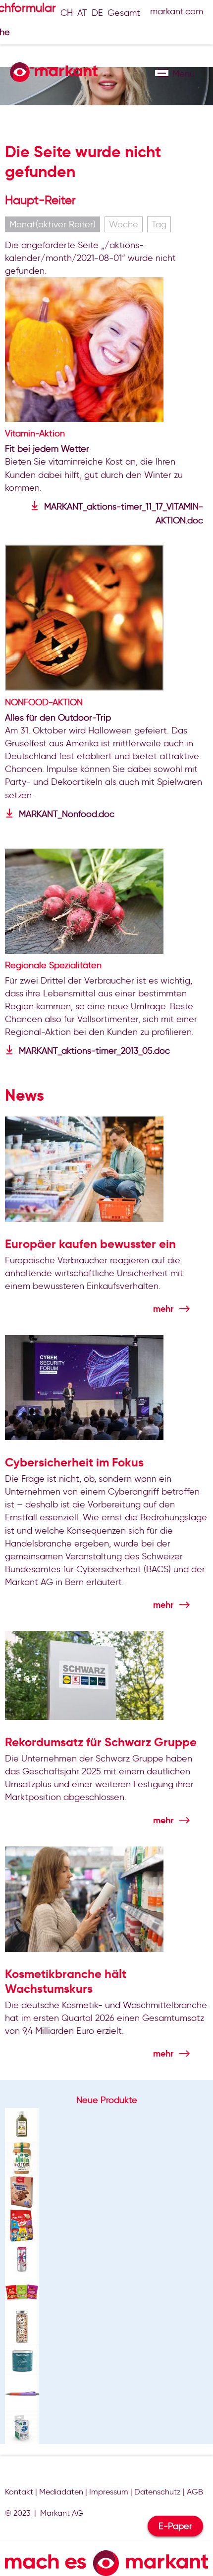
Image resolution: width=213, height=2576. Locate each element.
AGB (195, 2492)
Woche (124, 224)
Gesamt (124, 13)
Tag (159, 224)
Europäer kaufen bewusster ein (90, 1244)
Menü (162, 73)
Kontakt (19, 2492)
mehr (163, 1309)
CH (67, 13)
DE (97, 13)
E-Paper (175, 2526)
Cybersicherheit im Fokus (74, 1462)
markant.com (177, 11)
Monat (53, 224)
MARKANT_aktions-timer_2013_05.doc (94, 1051)
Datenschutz (158, 2492)
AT (82, 13)
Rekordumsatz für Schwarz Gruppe (101, 1742)
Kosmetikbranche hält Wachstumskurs (66, 1981)
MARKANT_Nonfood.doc (67, 814)
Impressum (109, 2492)
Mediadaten (61, 2492)
